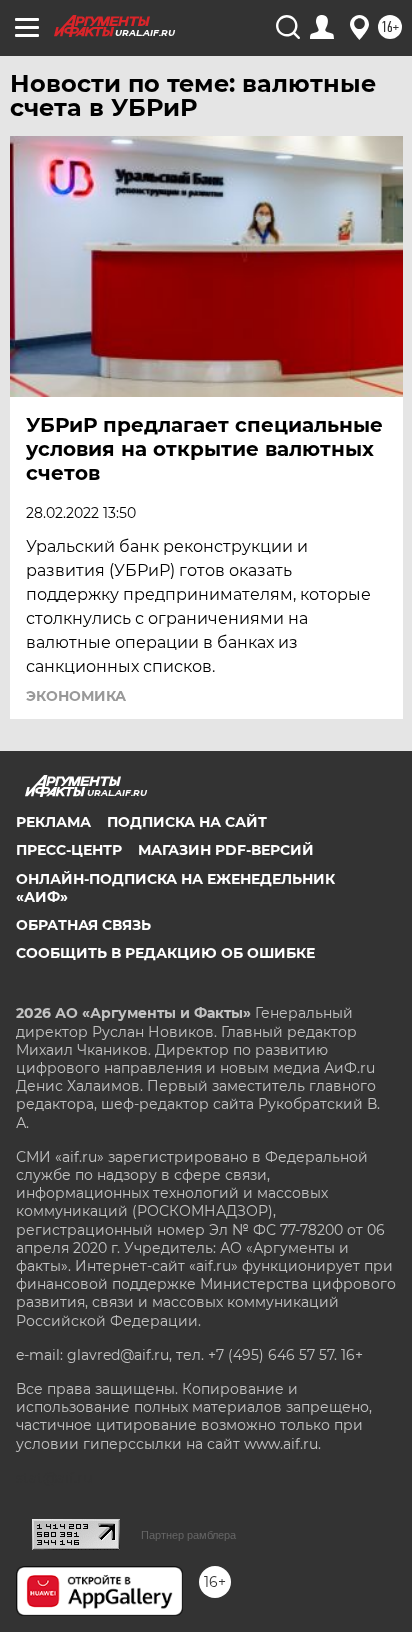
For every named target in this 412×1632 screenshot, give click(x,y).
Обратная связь (83, 925)
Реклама (53, 822)
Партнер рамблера (188, 1535)
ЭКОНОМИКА (76, 696)
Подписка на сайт (187, 822)
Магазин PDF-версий (226, 850)
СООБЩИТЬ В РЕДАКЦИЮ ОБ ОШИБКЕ (165, 953)
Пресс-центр (69, 850)
